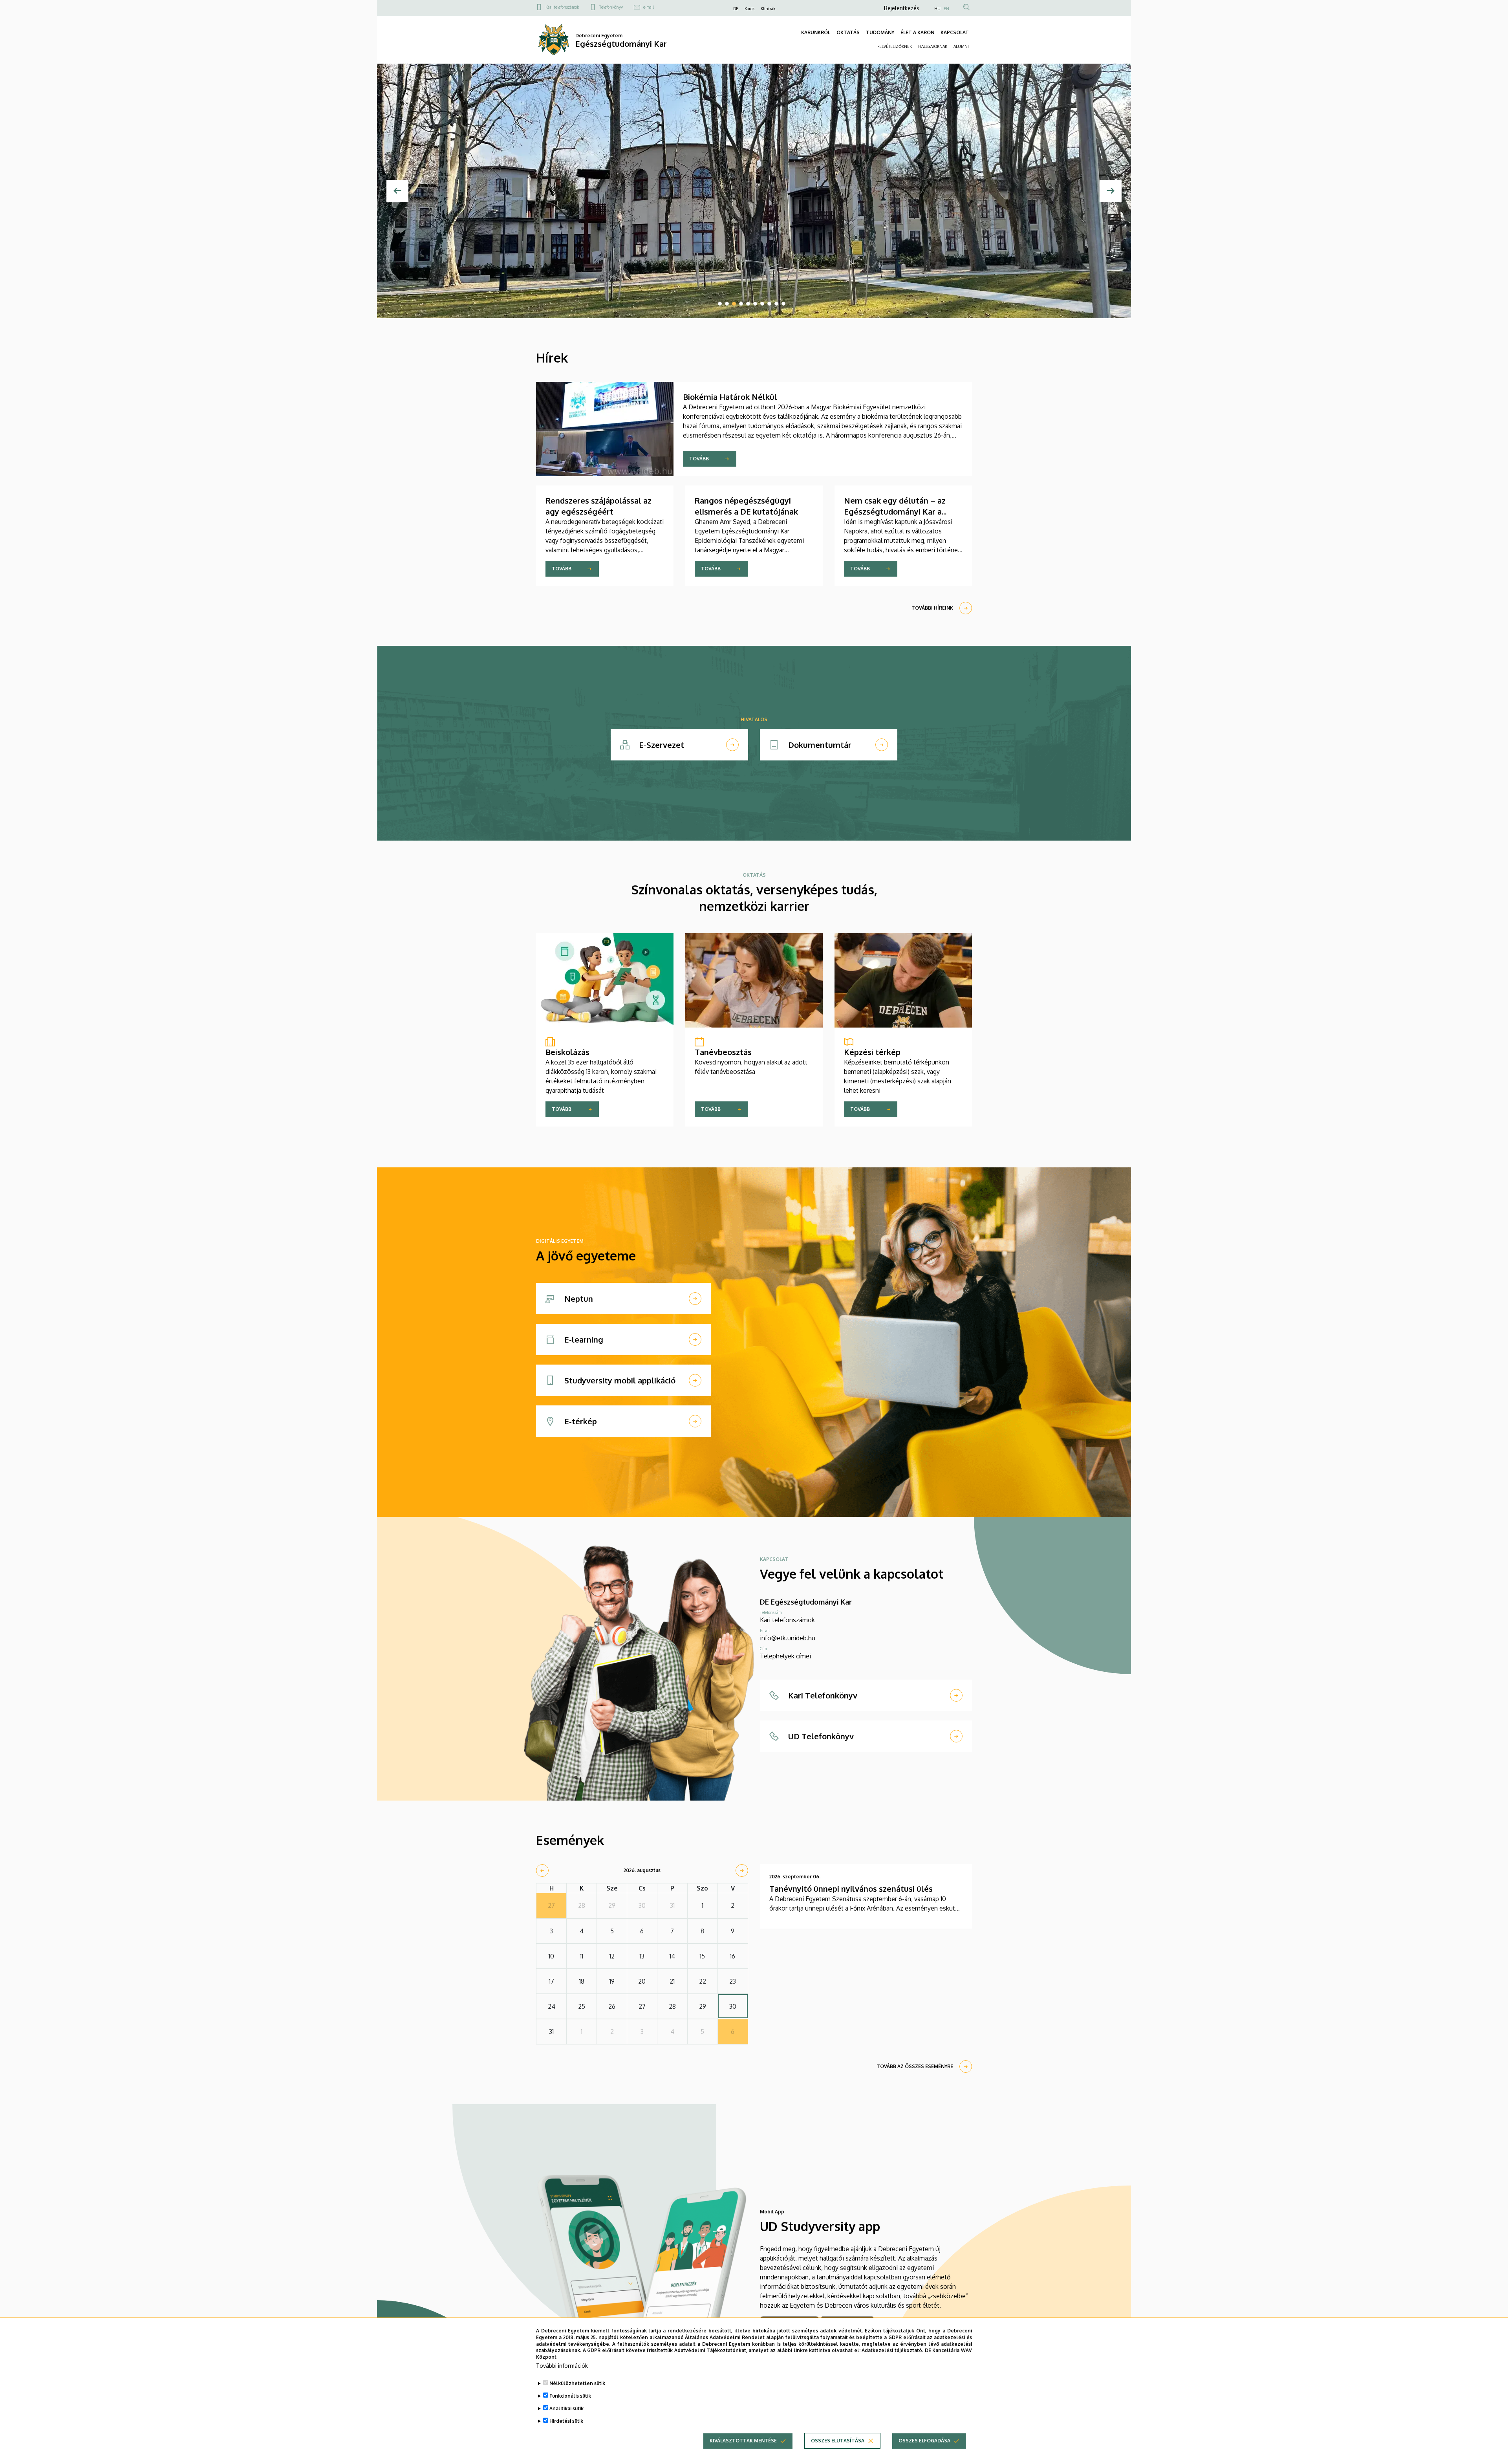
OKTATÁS (848, 32)
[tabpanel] (754, 191)
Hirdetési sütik (566, 2421)
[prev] (542, 1870)
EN (946, 9)
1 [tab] (720, 304)
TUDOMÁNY (880, 32)
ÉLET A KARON (917, 32)
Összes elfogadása (924, 2441)
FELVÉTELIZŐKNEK (895, 46)
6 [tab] (755, 304)
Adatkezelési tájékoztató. (892, 2350)
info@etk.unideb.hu (788, 1638)
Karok (749, 9)
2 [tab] (727, 304)
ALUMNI (961, 46)
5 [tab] (748, 304)
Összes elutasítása (838, 2441)
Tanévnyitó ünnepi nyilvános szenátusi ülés (851, 1889)
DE (736, 9)
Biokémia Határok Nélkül (730, 397)
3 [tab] (734, 304)
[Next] (1111, 191)
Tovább (699, 459)
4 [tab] (741, 304)
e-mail (649, 7)
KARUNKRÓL (816, 32)
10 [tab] (783, 304)
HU (937, 9)
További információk (562, 2366)
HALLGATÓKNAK (933, 46)
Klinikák (768, 9)
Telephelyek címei (785, 1656)
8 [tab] (769, 304)
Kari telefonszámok (562, 7)
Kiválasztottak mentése (743, 2441)
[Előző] (397, 191)
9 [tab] (776, 304)
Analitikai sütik (566, 2408)
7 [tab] (762, 304)
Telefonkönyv (611, 7)
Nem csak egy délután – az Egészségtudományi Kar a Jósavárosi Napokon (895, 511)
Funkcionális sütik (570, 2396)
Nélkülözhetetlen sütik (577, 2383)
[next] (742, 1870)
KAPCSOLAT (955, 32)
